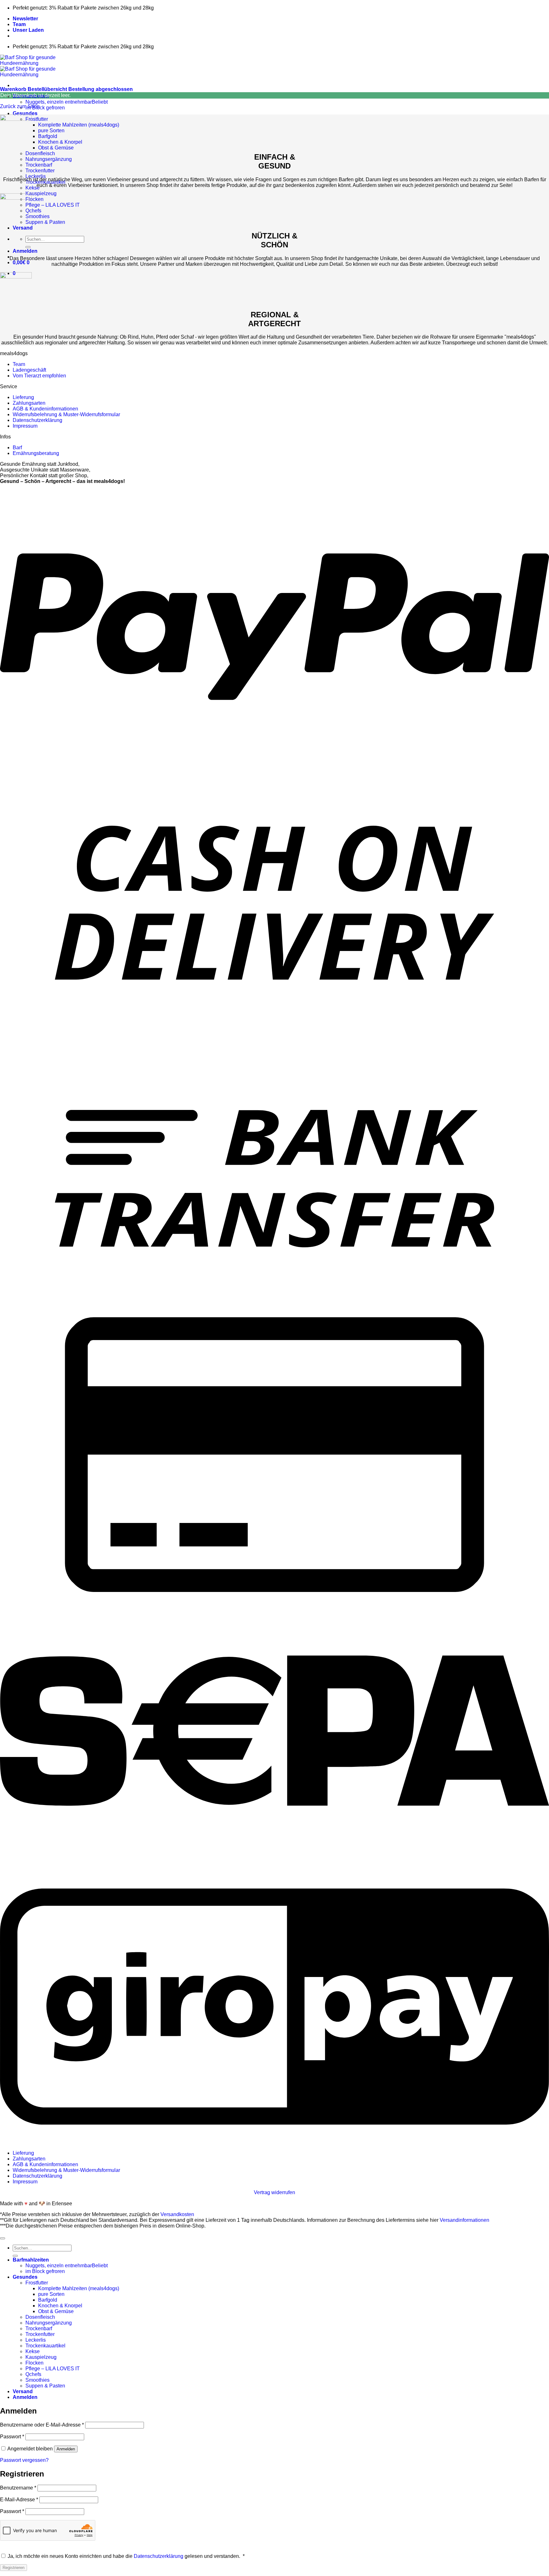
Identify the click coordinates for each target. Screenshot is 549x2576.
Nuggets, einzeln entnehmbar (59, 102)
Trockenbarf (39, 165)
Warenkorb (14, 89)
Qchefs (33, 211)
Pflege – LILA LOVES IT (53, 205)
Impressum (25, 426)
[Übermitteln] (28, 247)
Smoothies (37, 216)
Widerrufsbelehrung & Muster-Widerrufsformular (66, 414)
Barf (17, 448)
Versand (23, 228)
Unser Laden (28, 30)
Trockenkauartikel (45, 2346)
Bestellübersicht (48, 89)
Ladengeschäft (29, 370)
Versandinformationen (464, 2220)
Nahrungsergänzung (49, 159)
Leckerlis (36, 176)
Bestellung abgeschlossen (101, 89)
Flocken (34, 199)
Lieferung (23, 397)
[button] (25, 251)
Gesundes (25, 113)
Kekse (33, 188)
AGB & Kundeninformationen (45, 409)
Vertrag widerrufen (274, 2192)
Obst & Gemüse (56, 148)
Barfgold (48, 136)
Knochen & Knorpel (60, 142)
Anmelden (66, 2449)
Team (19, 24)
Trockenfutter (40, 171)
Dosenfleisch (40, 153)
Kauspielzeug (41, 193)
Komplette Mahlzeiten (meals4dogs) (79, 125)
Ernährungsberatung (36, 453)
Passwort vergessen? (24, 2460)
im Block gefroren (45, 108)
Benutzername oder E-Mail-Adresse (42, 2425)
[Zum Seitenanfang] (3, 2238)
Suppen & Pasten (45, 222)
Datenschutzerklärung (37, 420)
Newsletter (25, 19)
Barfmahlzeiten (31, 2260)
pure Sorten (51, 131)
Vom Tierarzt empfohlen (39, 376)
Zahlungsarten (29, 403)
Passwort (12, 2437)
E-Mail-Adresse (19, 2500)
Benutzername (18, 2488)
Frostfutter (37, 119)
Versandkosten (177, 2214)
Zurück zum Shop (20, 106)
